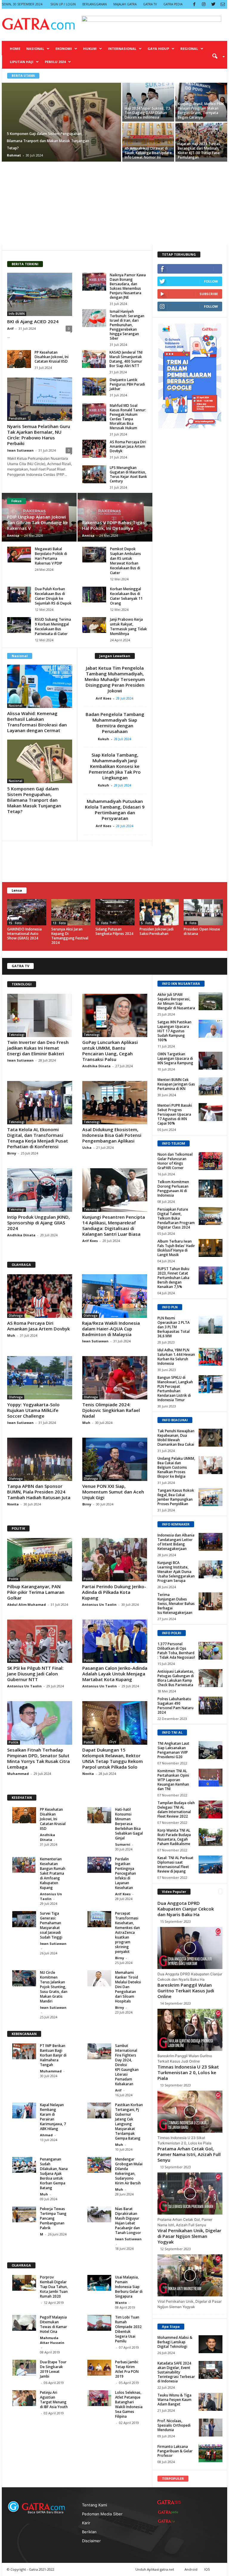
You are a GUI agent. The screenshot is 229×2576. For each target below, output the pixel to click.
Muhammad (18, 1774)
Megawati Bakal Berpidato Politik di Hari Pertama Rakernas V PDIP (51, 556)
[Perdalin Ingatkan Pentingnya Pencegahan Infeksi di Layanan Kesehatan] (99, 1865)
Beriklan (89, 2532)
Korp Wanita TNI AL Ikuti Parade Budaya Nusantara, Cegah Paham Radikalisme (174, 1837)
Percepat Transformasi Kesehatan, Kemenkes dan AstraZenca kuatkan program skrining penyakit (127, 1932)
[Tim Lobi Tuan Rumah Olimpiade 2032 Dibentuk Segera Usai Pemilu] (99, 2323)
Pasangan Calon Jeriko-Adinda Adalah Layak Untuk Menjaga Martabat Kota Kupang (115, 1674)
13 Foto (59, 923)
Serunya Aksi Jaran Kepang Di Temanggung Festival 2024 (70, 936)
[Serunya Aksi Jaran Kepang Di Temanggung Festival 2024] (71, 912)
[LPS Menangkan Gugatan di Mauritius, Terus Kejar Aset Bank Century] (94, 474)
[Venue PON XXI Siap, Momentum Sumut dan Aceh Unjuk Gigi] (115, 1459)
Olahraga (16, 1315)
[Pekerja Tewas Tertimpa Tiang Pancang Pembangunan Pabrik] (24, 2214)
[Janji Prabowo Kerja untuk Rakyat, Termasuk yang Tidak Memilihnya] (94, 625)
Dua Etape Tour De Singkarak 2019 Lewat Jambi (53, 2369)
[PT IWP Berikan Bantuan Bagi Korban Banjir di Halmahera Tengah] (24, 2051)
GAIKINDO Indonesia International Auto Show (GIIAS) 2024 (24, 934)
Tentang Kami (95, 2505)
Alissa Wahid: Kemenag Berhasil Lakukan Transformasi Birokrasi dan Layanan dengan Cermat (37, 722)
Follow (211, 281)
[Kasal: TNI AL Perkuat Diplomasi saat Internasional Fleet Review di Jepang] (211, 1864)
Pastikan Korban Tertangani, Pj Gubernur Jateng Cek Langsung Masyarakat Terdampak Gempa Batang (129, 2122)
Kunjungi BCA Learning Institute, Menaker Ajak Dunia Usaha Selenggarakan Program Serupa (176, 1572)
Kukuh (105, 739)
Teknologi (17, 1035)
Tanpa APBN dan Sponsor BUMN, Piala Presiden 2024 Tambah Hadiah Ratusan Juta (39, 1492)
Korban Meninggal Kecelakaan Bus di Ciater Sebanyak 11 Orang (126, 596)
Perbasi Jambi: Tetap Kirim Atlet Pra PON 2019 (127, 2369)
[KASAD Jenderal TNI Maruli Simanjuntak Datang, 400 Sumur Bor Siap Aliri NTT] (94, 359)
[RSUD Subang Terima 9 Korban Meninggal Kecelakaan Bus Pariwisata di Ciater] (19, 625)
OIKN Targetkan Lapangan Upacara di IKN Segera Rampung (175, 1058)
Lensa (17, 890)
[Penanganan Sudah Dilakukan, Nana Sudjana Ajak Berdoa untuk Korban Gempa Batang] (24, 2165)
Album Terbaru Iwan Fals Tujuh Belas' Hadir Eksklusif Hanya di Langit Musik (176, 1248)
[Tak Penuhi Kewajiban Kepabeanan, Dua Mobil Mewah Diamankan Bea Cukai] (211, 1438)
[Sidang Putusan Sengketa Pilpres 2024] (115, 912)
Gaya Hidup (158, 49)
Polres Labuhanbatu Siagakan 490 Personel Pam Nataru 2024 (175, 1706)
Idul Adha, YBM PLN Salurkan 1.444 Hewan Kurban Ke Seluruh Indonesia (176, 1357)
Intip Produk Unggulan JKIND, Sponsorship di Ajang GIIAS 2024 (38, 1223)
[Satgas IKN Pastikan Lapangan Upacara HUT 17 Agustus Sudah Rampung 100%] (211, 1029)
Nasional (35, 49)
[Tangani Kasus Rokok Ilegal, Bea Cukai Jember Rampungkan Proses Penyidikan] (211, 1497)
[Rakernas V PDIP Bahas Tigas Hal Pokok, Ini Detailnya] (115, 518)
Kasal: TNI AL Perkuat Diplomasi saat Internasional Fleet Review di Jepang (175, 1864)
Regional (189, 49)
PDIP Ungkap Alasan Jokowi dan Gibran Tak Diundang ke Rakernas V (37, 522)
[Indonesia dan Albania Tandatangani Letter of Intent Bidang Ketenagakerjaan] (211, 1542)
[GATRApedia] (169, 2512)
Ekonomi (64, 49)
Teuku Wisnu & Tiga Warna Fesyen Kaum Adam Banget (174, 2400)
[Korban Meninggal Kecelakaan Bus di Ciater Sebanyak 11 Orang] (94, 595)
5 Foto (147, 923)
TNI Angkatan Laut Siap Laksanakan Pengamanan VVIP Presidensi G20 (173, 1750)
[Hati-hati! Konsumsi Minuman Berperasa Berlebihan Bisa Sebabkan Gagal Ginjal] (99, 1815)
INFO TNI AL (172, 1732)
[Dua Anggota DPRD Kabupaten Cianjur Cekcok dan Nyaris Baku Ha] (190, 1948)
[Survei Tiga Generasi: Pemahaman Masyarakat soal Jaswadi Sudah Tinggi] (24, 1919)
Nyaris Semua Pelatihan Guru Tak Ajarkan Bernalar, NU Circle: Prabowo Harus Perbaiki (39, 435)
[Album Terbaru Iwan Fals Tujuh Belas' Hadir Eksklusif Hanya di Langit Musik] (211, 1248)
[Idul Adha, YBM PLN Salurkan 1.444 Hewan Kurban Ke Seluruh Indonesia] (211, 1357)
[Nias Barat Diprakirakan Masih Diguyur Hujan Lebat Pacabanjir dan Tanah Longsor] (99, 2214)
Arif (10, 328)
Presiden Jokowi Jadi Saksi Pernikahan (157, 931)
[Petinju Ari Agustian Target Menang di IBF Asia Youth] (24, 2398)
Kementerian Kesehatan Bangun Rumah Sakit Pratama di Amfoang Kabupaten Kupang (53, 1873)
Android (191, 2569)
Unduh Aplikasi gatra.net (155, 2569)
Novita (13, 1504)
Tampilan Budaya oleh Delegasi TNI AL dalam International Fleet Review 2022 (176, 1810)
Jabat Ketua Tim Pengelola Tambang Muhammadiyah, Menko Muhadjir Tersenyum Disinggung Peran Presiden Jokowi (115, 679)
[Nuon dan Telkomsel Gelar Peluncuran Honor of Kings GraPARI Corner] (211, 1161)
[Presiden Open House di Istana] (203, 912)
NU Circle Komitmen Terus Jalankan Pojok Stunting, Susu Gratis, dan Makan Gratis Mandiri (54, 1987)
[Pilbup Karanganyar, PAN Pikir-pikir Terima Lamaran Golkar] (40, 1560)
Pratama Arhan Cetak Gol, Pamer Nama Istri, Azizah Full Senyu (189, 2154)
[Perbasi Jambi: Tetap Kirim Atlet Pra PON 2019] (99, 2368)
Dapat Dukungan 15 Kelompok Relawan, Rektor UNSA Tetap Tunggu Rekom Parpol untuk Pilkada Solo (113, 1758)
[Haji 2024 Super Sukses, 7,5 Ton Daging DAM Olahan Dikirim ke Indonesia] (148, 100)
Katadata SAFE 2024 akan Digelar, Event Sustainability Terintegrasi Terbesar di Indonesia (176, 2372)
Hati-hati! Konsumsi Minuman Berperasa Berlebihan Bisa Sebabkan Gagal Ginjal (129, 1824)
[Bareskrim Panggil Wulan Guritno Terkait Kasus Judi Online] (190, 2030)
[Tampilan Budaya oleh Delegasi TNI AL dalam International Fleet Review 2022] (211, 1810)
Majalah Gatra (125, 4)
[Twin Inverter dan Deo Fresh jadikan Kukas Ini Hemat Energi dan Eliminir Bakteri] (40, 1015)
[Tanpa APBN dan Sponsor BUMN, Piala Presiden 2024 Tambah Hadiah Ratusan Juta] (40, 1459)
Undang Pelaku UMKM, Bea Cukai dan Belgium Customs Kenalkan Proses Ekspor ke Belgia (176, 1467)
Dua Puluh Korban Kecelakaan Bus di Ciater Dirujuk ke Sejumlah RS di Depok (53, 596)
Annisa (13, 535)
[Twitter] (213, 4)
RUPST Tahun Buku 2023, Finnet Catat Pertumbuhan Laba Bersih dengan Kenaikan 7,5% (173, 1278)
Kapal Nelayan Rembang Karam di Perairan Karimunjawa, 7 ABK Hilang (53, 2117)
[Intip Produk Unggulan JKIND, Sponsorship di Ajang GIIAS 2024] (40, 1190)
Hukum (90, 49)
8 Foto (191, 923)
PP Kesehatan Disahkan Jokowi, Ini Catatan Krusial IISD (52, 357)
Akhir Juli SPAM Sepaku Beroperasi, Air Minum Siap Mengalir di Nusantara (176, 1001)
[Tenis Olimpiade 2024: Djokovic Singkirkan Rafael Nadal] (115, 1378)
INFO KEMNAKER (176, 1524)
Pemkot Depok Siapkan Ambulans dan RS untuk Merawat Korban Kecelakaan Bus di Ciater (126, 561)
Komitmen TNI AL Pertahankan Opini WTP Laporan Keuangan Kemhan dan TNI (173, 1780)
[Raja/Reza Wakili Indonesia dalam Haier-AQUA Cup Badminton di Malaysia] (114, 1296)
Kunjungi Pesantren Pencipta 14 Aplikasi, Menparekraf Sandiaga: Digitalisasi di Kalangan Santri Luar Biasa (114, 1225)
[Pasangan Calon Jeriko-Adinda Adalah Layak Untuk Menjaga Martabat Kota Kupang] (115, 1641)
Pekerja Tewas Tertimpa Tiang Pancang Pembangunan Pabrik (53, 2218)
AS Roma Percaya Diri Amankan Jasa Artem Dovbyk (128, 446)
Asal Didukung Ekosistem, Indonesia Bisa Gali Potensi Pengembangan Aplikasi (112, 1135)
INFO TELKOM (174, 1143)
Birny (12, 1153)
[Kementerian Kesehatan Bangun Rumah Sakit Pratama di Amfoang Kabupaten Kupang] (24, 1865)
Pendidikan (17, 418)
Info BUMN (17, 314)
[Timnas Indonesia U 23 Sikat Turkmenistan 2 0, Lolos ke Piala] (190, 2112)
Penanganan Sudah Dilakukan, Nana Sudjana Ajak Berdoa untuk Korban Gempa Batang (54, 2173)
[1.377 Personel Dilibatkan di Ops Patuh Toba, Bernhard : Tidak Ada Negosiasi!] (211, 1651)
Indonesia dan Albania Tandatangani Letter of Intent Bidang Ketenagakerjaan (176, 1542)
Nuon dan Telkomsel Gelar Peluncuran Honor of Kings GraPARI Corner (175, 1161)
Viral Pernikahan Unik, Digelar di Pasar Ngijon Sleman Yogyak (189, 2236)
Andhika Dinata (96, 1066)
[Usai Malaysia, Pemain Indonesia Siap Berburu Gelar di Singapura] (99, 2283)
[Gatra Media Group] (169, 2502)
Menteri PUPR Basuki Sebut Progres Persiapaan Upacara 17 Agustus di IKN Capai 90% (175, 1114)
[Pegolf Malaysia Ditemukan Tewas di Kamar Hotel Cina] (24, 2323)
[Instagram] (204, 4)
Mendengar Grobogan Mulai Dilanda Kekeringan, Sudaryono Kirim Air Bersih (129, 2171)
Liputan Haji (22, 62)
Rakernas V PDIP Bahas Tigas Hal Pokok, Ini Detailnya (113, 525)
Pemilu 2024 (55, 62)
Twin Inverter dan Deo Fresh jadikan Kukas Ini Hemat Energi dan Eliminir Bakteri (38, 1048)
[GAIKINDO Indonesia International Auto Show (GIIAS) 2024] (27, 912)
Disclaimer (91, 2541)
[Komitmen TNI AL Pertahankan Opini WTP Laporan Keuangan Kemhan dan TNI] (211, 1778)
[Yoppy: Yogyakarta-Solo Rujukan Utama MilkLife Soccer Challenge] (40, 1378)
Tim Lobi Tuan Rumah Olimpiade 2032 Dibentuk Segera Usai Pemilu (128, 2329)
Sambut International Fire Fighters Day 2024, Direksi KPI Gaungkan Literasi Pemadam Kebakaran (127, 2065)
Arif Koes (105, 698)
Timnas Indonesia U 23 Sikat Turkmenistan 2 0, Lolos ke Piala (188, 2072)
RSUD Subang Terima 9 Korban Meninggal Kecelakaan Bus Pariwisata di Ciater (53, 627)
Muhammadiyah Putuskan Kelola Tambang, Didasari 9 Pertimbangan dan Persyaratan (115, 810)
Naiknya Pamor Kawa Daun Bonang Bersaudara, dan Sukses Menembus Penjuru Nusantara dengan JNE (128, 286)
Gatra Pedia (173, 4)
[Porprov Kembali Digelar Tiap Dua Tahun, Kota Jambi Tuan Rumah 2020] (24, 2283)
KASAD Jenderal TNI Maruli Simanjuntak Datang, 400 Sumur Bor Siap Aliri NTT (126, 359)
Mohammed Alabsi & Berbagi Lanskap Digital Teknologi (175, 2342)
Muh (12, 1335)
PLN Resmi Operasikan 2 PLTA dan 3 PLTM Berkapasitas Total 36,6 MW (174, 1327)
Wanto (121, 2303)
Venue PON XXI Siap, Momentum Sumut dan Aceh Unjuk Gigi (113, 1492)
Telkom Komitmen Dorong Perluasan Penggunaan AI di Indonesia (173, 1189)
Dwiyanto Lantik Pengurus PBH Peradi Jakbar (127, 384)
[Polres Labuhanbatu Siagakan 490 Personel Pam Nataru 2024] (211, 1706)
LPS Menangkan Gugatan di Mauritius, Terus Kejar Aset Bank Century (128, 474)
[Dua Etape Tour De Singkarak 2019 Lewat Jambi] (24, 2368)
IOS (207, 2569)
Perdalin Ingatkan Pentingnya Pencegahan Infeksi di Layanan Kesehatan (126, 1873)
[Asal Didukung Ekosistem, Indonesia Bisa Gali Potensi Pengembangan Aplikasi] (115, 1103)
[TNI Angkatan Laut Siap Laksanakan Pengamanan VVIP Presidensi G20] (211, 1750)
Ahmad (46, 2135)
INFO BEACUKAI (175, 1420)
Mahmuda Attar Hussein (52, 2340)
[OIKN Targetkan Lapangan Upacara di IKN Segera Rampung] (211, 1061)
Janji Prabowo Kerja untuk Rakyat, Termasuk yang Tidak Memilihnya (129, 627)
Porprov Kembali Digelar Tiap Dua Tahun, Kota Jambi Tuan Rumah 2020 (54, 2287)
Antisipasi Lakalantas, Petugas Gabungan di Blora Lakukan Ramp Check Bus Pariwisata (176, 1678)
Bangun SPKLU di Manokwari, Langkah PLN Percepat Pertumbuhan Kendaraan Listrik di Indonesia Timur (175, 1389)
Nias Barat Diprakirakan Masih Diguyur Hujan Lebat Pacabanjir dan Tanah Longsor (128, 2221)
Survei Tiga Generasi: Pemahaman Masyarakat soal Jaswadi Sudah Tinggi (51, 1925)
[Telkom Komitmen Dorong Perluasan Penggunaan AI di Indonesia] (211, 1189)
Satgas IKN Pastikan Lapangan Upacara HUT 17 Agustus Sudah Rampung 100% (174, 1031)
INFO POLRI (172, 1633)
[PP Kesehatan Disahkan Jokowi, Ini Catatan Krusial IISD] (19, 359)
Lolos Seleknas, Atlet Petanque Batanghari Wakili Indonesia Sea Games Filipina (129, 2404)
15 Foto (15, 923)
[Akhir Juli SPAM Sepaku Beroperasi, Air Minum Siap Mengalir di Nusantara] (211, 1001)
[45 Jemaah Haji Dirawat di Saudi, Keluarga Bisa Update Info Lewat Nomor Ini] (148, 140)
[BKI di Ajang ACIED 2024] (40, 294)
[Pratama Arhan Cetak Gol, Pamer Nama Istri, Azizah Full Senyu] (190, 2194)
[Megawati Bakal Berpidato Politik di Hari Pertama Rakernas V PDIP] (19, 555)
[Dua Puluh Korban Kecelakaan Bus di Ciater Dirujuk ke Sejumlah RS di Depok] (19, 595)
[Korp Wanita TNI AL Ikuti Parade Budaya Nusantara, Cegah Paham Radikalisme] (211, 1837)
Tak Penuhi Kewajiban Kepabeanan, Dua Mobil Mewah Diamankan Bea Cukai (176, 1438)
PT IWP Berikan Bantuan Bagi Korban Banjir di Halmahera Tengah (53, 2055)
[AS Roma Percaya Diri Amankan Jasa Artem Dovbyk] (94, 449)
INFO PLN (170, 1307)
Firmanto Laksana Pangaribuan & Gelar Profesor (175, 2451)
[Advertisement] (114, 203)
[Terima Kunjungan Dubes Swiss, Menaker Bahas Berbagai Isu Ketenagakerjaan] (211, 1601)
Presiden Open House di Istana (202, 931)
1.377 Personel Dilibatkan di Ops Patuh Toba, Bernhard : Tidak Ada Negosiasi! (176, 1651)
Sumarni (123, 1844)
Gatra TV (150, 4)
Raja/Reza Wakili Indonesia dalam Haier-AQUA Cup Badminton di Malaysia (111, 1329)
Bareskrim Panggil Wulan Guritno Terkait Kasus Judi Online (186, 1991)
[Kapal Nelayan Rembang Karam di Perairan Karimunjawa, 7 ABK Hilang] (24, 2110)
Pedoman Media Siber (102, 2514)
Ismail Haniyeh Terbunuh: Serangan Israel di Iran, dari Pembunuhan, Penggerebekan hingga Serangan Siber (127, 325)
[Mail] (223, 4)
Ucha (87, 1147)
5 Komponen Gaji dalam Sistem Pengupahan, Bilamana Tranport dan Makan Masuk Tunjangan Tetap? (34, 800)
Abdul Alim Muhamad (27, 1604)
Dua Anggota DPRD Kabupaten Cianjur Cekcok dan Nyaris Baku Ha (186, 1909)
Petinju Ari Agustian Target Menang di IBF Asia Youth (54, 2400)
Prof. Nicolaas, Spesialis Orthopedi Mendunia (174, 2425)
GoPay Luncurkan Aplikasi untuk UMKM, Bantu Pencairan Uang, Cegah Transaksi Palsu (110, 1051)
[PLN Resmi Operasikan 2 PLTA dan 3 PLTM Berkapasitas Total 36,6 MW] (211, 1325)
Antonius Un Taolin (99, 1604)
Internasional (122, 49)
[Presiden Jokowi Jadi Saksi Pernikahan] (159, 912)
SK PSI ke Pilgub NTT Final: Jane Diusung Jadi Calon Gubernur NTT (35, 1674)
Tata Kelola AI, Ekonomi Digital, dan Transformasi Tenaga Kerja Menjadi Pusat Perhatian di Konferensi (38, 1138)
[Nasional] (40, 686)
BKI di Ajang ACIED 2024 (33, 321)
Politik (14, 1579)
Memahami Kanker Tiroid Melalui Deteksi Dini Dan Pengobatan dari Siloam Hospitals (128, 1987)
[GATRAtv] (169, 2521)
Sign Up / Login (63, 4)
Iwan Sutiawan (20, 450)
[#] (211, 2344)
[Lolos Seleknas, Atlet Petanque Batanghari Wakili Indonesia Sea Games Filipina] (99, 2398)
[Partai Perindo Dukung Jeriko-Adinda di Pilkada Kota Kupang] (114, 1560)
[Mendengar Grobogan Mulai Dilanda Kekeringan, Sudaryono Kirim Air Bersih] (99, 2165)
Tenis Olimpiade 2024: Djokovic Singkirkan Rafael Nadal (111, 1410)
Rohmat (14, 155)
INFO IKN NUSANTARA (181, 983)
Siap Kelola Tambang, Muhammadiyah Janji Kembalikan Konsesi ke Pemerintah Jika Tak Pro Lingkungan (115, 766)
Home (15, 49)
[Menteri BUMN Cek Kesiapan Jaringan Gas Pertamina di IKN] (211, 1086)
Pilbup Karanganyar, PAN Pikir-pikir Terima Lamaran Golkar (36, 1592)
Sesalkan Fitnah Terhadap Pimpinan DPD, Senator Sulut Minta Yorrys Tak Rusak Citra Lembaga (38, 1758)
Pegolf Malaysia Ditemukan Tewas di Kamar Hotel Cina (54, 2324)
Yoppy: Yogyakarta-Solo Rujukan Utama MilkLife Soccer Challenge (33, 1410)
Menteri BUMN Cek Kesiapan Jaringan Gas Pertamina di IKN (176, 1084)
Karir (86, 2523)
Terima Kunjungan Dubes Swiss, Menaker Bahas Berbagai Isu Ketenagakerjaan (176, 1604)
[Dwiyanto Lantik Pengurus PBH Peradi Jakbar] (94, 387)
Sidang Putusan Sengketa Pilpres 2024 (114, 931)
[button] (216, 56)
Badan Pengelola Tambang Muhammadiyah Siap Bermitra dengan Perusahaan (115, 723)
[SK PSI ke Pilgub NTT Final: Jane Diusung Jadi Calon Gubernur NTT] (40, 1641)
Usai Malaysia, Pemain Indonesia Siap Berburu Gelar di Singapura (129, 2287)
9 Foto (103, 923)
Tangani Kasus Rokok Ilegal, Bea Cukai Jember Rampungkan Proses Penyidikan (176, 1497)
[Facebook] (194, 4)
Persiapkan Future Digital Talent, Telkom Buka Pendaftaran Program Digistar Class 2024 (176, 1218)
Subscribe (209, 294)
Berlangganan (95, 4)
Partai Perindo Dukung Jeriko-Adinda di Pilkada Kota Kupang (114, 1592)
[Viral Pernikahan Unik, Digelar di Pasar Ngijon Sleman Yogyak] (190, 2275)
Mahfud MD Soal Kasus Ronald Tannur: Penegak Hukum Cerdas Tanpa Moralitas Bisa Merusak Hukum (128, 417)
